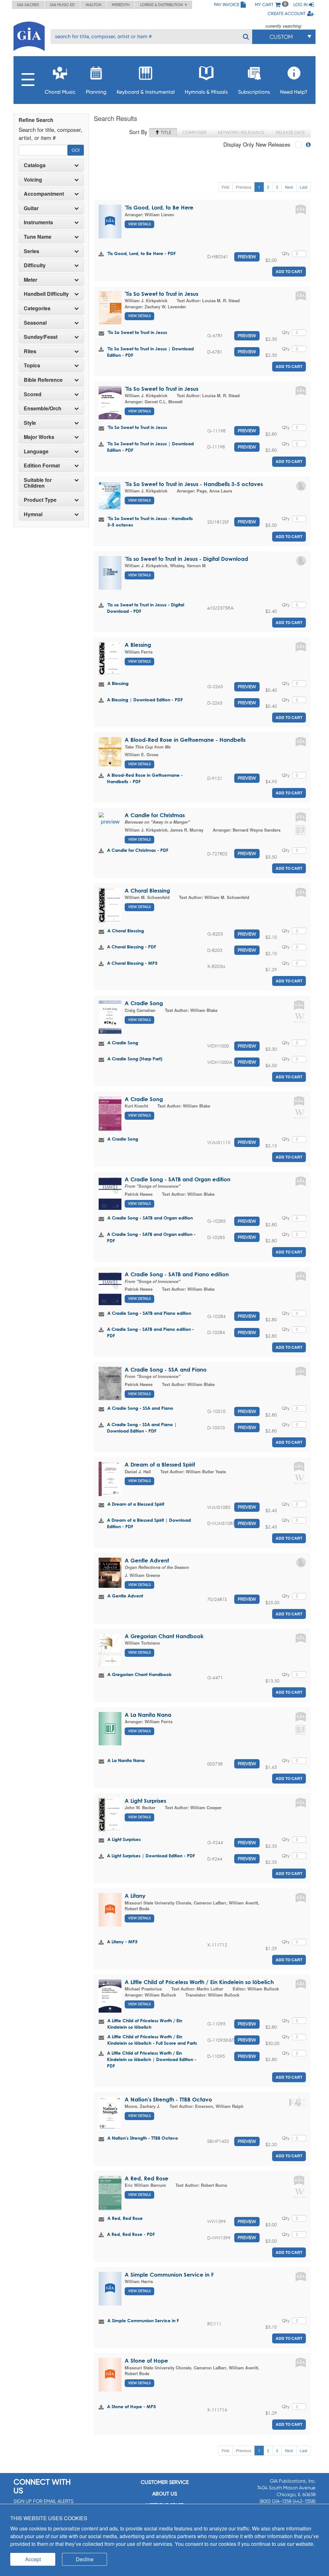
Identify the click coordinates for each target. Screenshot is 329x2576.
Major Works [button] (39, 437)
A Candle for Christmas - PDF (138, 850)
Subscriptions (254, 92)
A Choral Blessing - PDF (132, 947)
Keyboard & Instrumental (146, 92)
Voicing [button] (33, 180)
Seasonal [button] (35, 323)
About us (165, 2494)
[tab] (51, 165)
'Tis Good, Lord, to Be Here (159, 207)
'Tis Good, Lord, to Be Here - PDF (141, 253)
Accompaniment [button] (44, 194)
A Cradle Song (144, 1003)
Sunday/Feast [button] (41, 337)
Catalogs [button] (35, 165)
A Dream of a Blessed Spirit (160, 1464)
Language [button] (36, 451)
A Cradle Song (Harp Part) (135, 1059)
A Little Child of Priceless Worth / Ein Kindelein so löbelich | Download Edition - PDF (152, 2059)
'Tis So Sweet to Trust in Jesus (161, 294)
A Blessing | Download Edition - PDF (145, 700)
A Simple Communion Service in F (169, 2275)
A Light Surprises (145, 1801)
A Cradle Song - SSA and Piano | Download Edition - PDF (142, 1428)
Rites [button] (30, 351)
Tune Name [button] (38, 237)
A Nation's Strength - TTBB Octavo (168, 2099)
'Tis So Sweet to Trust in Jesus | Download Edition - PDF (150, 352)
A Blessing (138, 645)
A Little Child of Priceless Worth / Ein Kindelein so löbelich (199, 1982)
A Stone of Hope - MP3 (131, 2406)
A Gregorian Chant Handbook (164, 1636)
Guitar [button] (31, 208)
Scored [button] (33, 394)
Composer (195, 133)
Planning (96, 92)
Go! (76, 150)
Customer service (165, 2482)
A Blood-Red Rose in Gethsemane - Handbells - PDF (145, 778)
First (225, 187)
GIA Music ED (62, 5)
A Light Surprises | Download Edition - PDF (151, 1856)
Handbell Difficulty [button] (46, 294)
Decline (85, 2559)
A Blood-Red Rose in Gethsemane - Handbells (185, 740)
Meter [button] (31, 280)
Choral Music (60, 92)
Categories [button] (37, 308)
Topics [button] (32, 365)
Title (165, 133)
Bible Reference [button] (43, 380)
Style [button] (30, 423)
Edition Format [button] (42, 466)
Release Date (290, 133)
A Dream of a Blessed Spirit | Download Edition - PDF (149, 1523)
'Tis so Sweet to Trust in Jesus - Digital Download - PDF (146, 608)
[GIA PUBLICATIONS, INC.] (29, 35)
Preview (247, 257)
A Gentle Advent (147, 1560)
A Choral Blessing (147, 890)
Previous (244, 187)
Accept (33, 2559)
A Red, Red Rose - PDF (131, 2234)
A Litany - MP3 (122, 1942)
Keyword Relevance (241, 133)
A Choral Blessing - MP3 (132, 963)
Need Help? (294, 92)
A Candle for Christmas (155, 815)
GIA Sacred (28, 5)
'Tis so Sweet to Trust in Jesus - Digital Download (186, 559)
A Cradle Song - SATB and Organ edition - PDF (151, 1237)
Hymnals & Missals (206, 92)
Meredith (121, 5)
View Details (139, 224)
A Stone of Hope (146, 2361)
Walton (93, 5)
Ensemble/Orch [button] (43, 408)
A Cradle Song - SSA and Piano (166, 1369)
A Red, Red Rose (147, 2178)
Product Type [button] (40, 500)
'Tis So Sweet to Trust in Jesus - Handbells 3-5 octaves (194, 484)
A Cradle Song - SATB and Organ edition (178, 1179)
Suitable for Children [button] (38, 483)
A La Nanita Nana (148, 1715)
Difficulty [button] (35, 265)
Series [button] (31, 251)
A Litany (135, 1896)
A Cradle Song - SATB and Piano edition (177, 1274)
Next (289, 187)
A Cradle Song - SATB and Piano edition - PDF (151, 1332)
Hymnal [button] (33, 514)
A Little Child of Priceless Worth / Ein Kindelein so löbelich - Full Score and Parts (152, 2040)
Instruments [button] (38, 222)
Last (303, 187)
